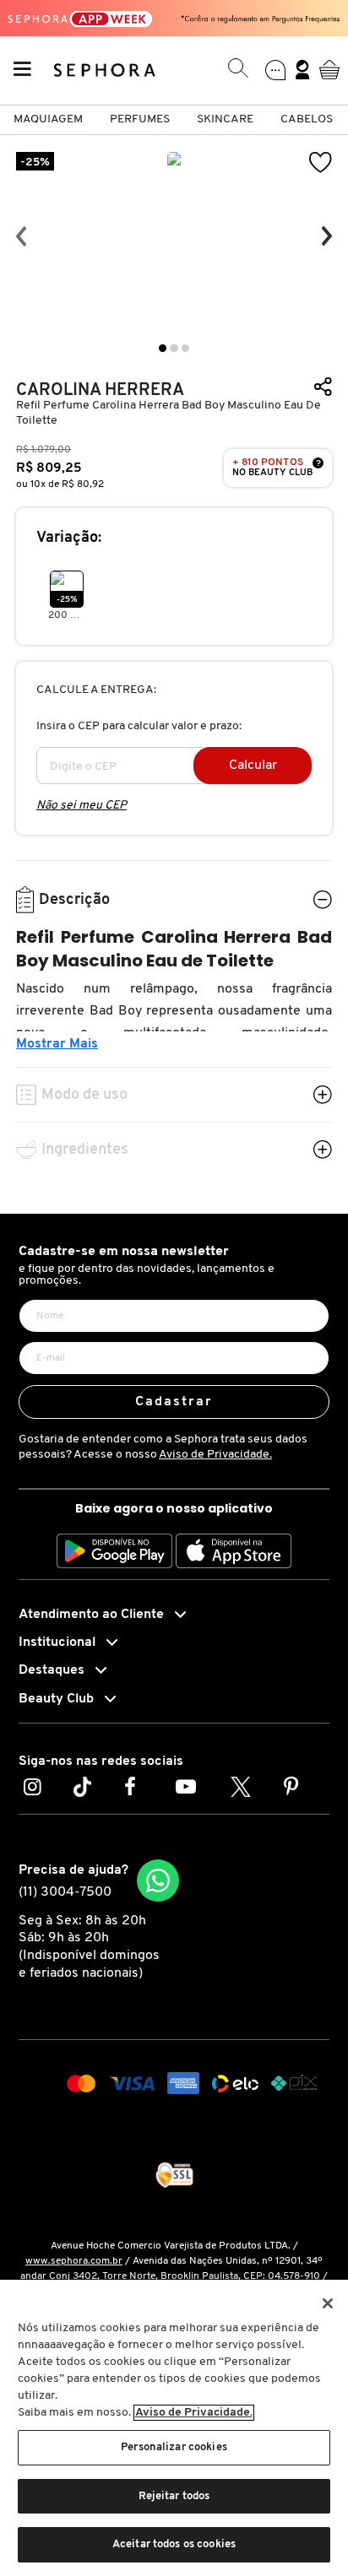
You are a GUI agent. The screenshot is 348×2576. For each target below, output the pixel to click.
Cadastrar (174, 1402)
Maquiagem (48, 119)
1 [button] (163, 348)
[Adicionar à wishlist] (321, 162)
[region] (174, 2428)
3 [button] (185, 348)
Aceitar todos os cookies (174, 2544)
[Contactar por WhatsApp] (158, 1881)
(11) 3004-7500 (65, 1892)
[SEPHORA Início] (105, 70)
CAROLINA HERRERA (100, 390)
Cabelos (307, 119)
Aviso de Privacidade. (215, 1455)
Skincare (225, 119)
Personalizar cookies (174, 2447)
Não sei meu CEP (82, 806)
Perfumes (140, 119)
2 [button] (174, 348)
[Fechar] (328, 2303)
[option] (174, 236)
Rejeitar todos (174, 2496)
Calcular (253, 766)
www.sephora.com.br (74, 2261)
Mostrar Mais (57, 1044)
